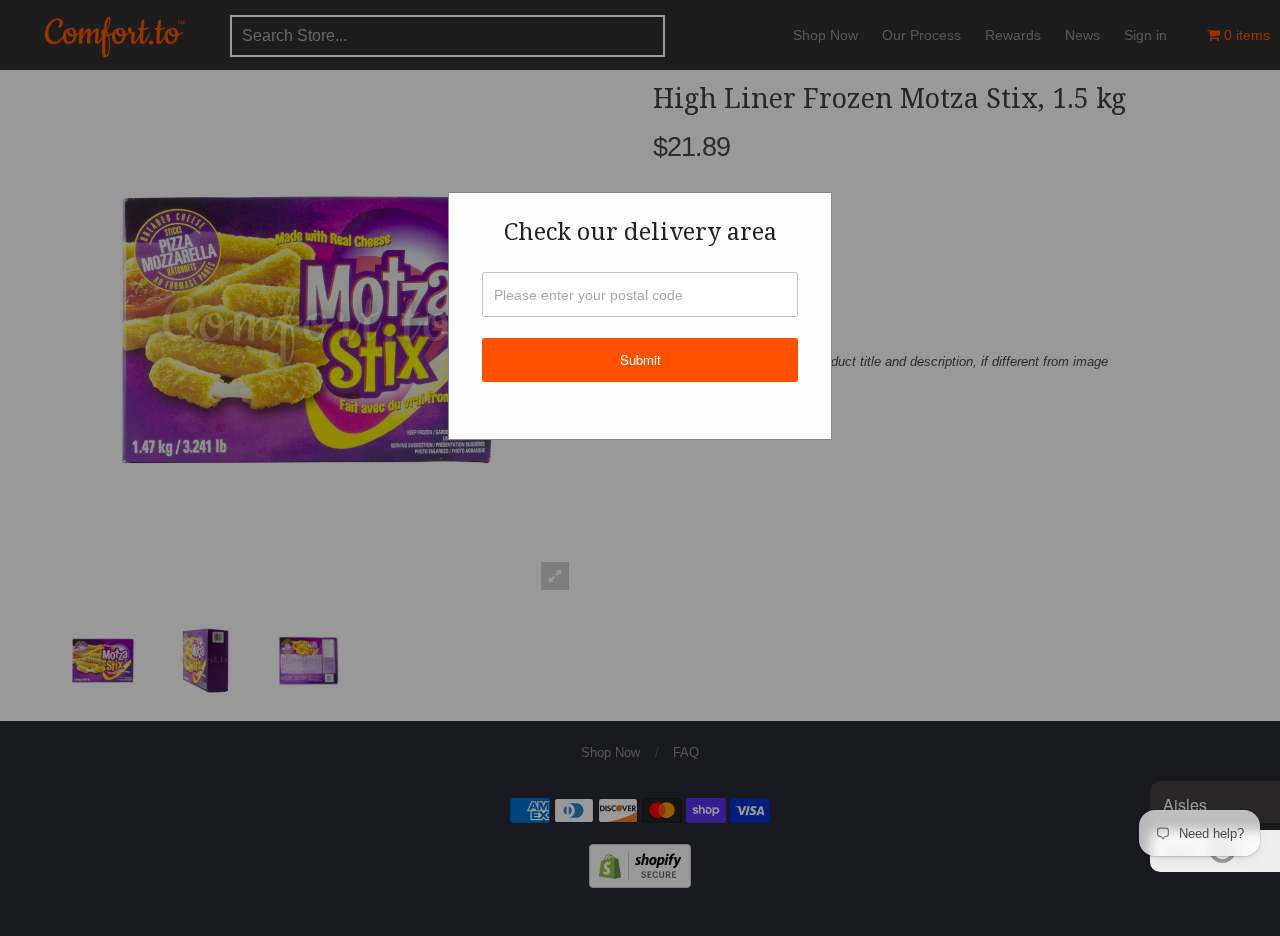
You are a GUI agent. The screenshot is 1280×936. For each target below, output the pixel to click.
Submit (640, 359)
